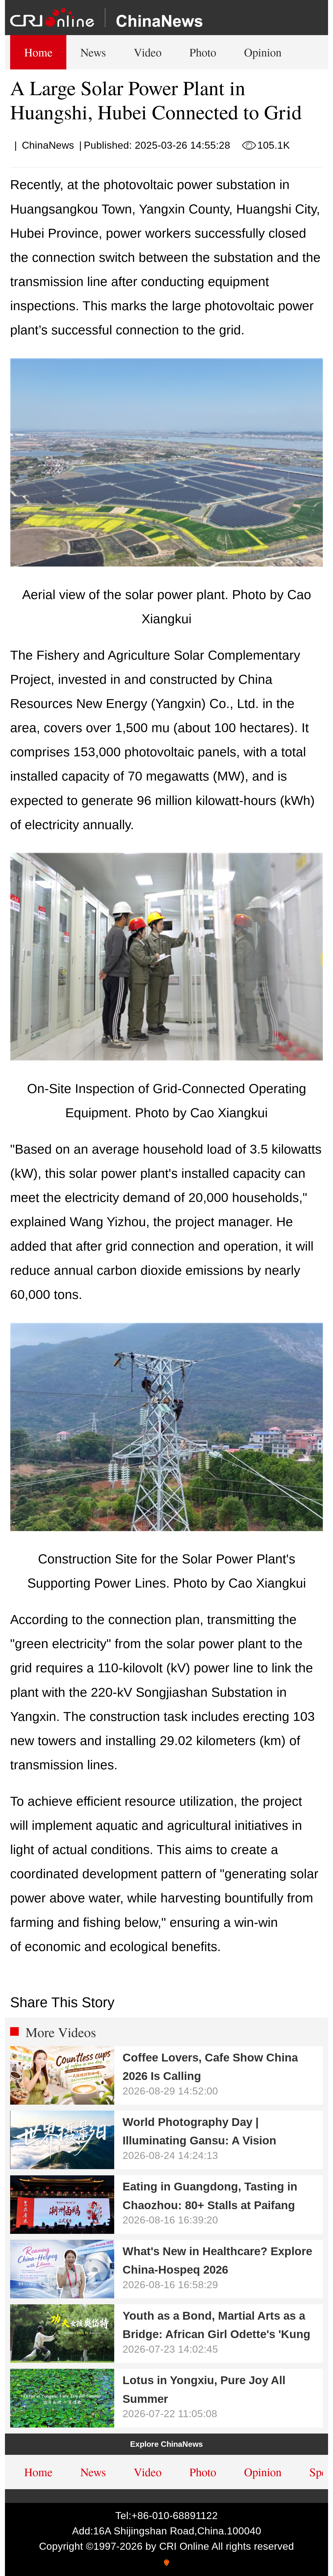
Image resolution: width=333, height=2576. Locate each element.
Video (148, 52)
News (93, 52)
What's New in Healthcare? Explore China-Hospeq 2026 (217, 2260)
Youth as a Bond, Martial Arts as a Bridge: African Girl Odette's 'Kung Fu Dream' (216, 2328)
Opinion (263, 52)
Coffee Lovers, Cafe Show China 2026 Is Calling (210, 2067)
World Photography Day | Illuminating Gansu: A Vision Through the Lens (199, 2134)
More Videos (61, 2032)
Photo (203, 52)
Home (38, 52)
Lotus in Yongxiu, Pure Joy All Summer (204, 2389)
